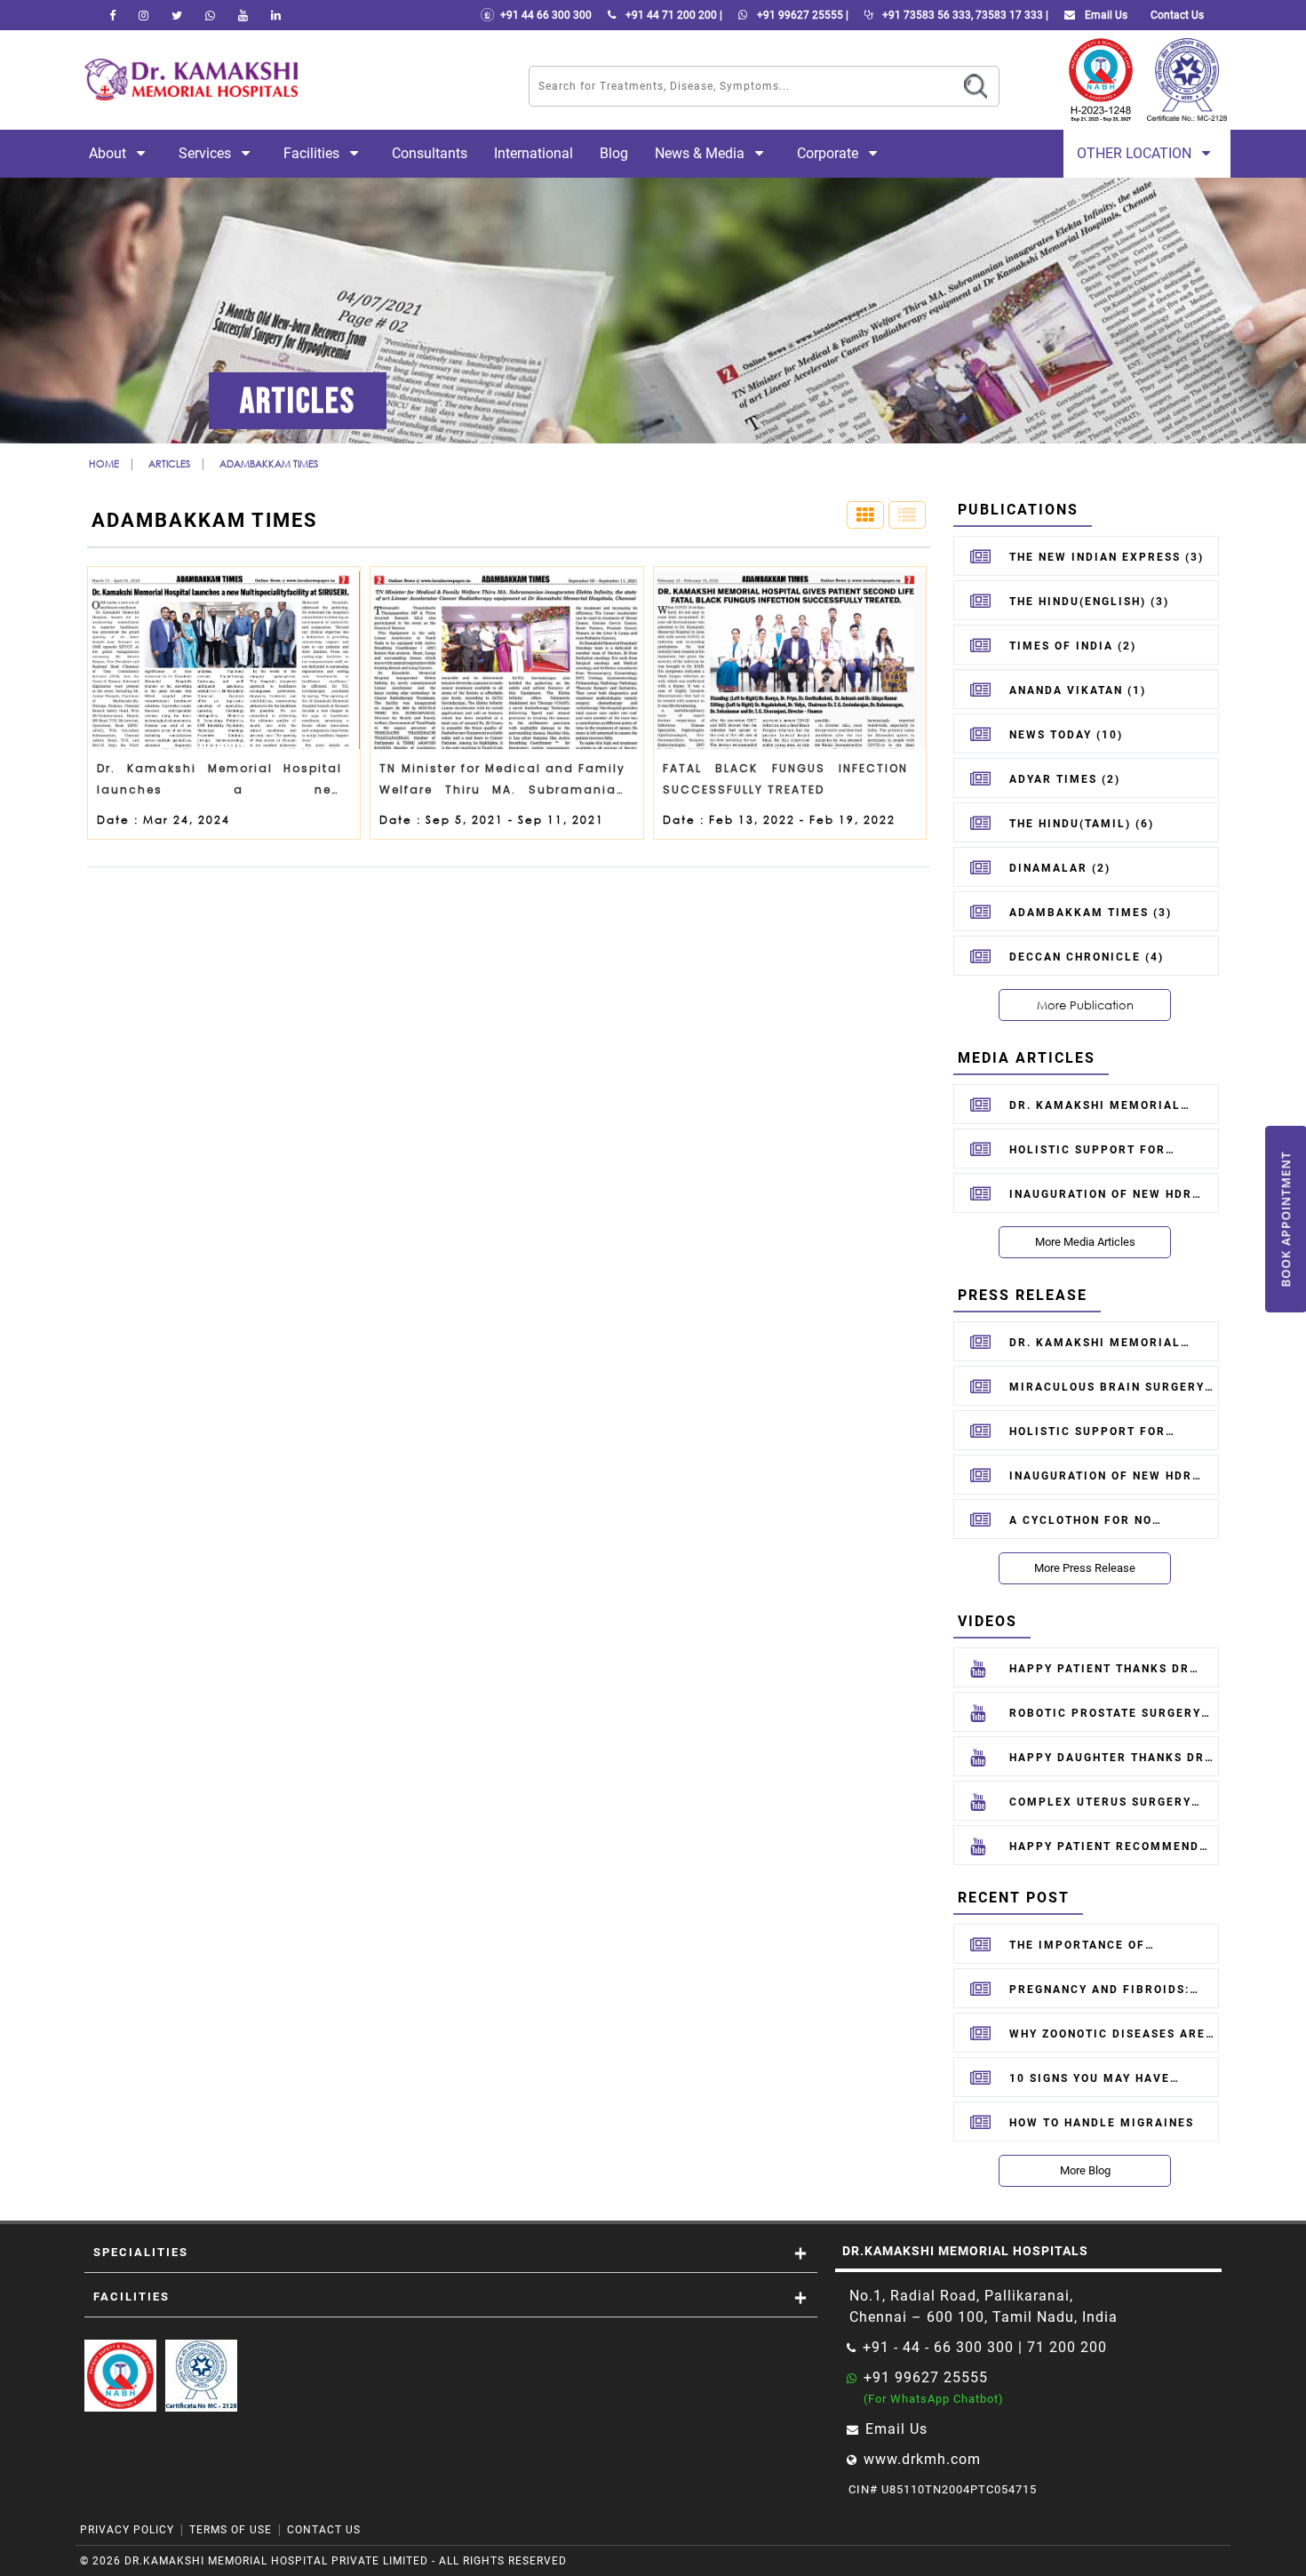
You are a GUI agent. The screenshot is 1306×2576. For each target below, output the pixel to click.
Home (104, 463)
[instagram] (143, 15)
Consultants (430, 153)
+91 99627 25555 (926, 2377)
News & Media (701, 153)
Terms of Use (231, 2530)
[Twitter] (177, 15)
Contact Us (324, 2530)
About (109, 153)
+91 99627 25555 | (801, 15)
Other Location (1136, 153)
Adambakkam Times (269, 463)
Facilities (313, 153)
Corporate (829, 153)
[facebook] (112, 15)
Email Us (1105, 15)
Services (207, 153)
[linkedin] (276, 15)
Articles (169, 463)
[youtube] (243, 15)
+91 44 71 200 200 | (673, 15)
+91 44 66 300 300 (543, 15)
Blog (614, 153)
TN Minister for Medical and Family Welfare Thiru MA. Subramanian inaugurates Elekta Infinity (502, 783)
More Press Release (1085, 1568)
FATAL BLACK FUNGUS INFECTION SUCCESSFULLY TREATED (785, 779)
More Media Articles (1085, 1242)
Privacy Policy (127, 2530)
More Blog (1085, 2170)
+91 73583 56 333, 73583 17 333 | (964, 15)
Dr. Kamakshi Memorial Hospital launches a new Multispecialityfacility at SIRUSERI (219, 783)
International (534, 153)
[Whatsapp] (210, 15)
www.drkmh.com (922, 2459)
